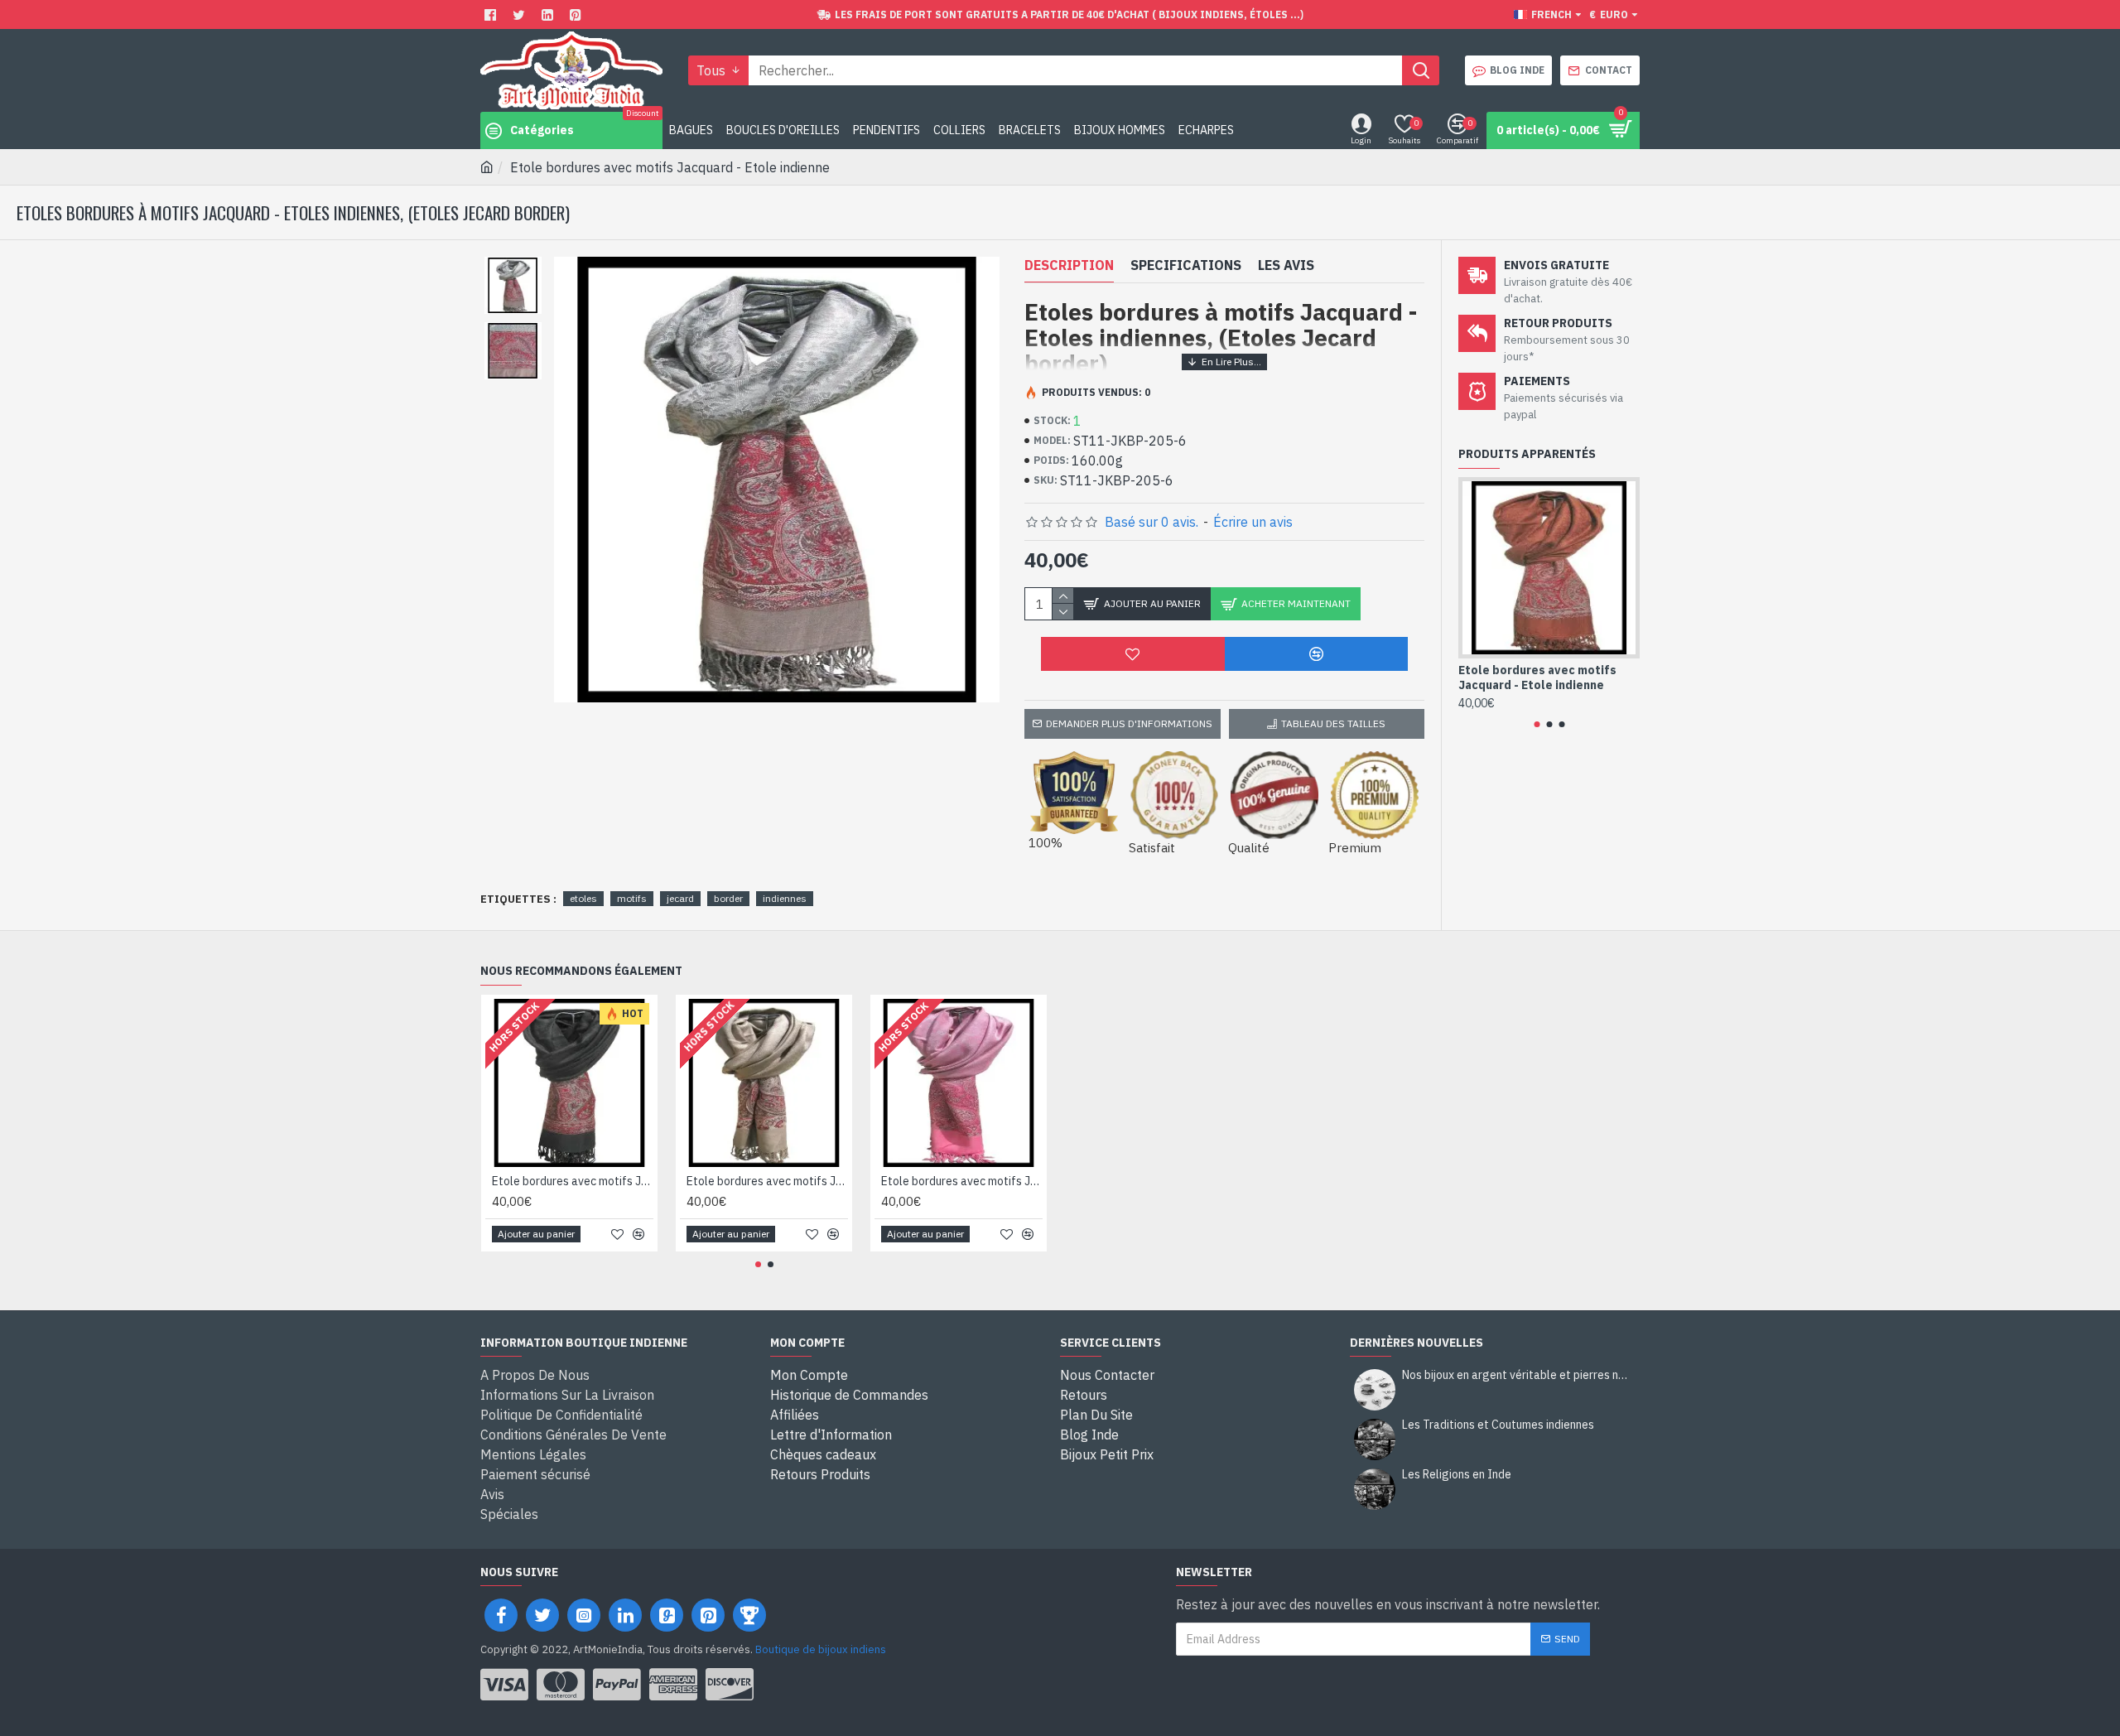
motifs (632, 898)
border (728, 898)
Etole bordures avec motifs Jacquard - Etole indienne (1537, 678)
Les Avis (1286, 265)
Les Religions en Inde (1457, 1475)
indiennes (785, 898)
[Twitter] (521, 14)
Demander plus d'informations (1129, 723)
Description (1069, 265)
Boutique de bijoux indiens (821, 1649)
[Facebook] (492, 14)
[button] (1537, 724)
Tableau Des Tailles (1333, 723)
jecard (680, 898)
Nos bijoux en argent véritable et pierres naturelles (1515, 1375)
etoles (583, 898)
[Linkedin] (549, 14)
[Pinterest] (578, 14)
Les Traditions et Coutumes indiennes (1498, 1425)
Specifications (1186, 265)
